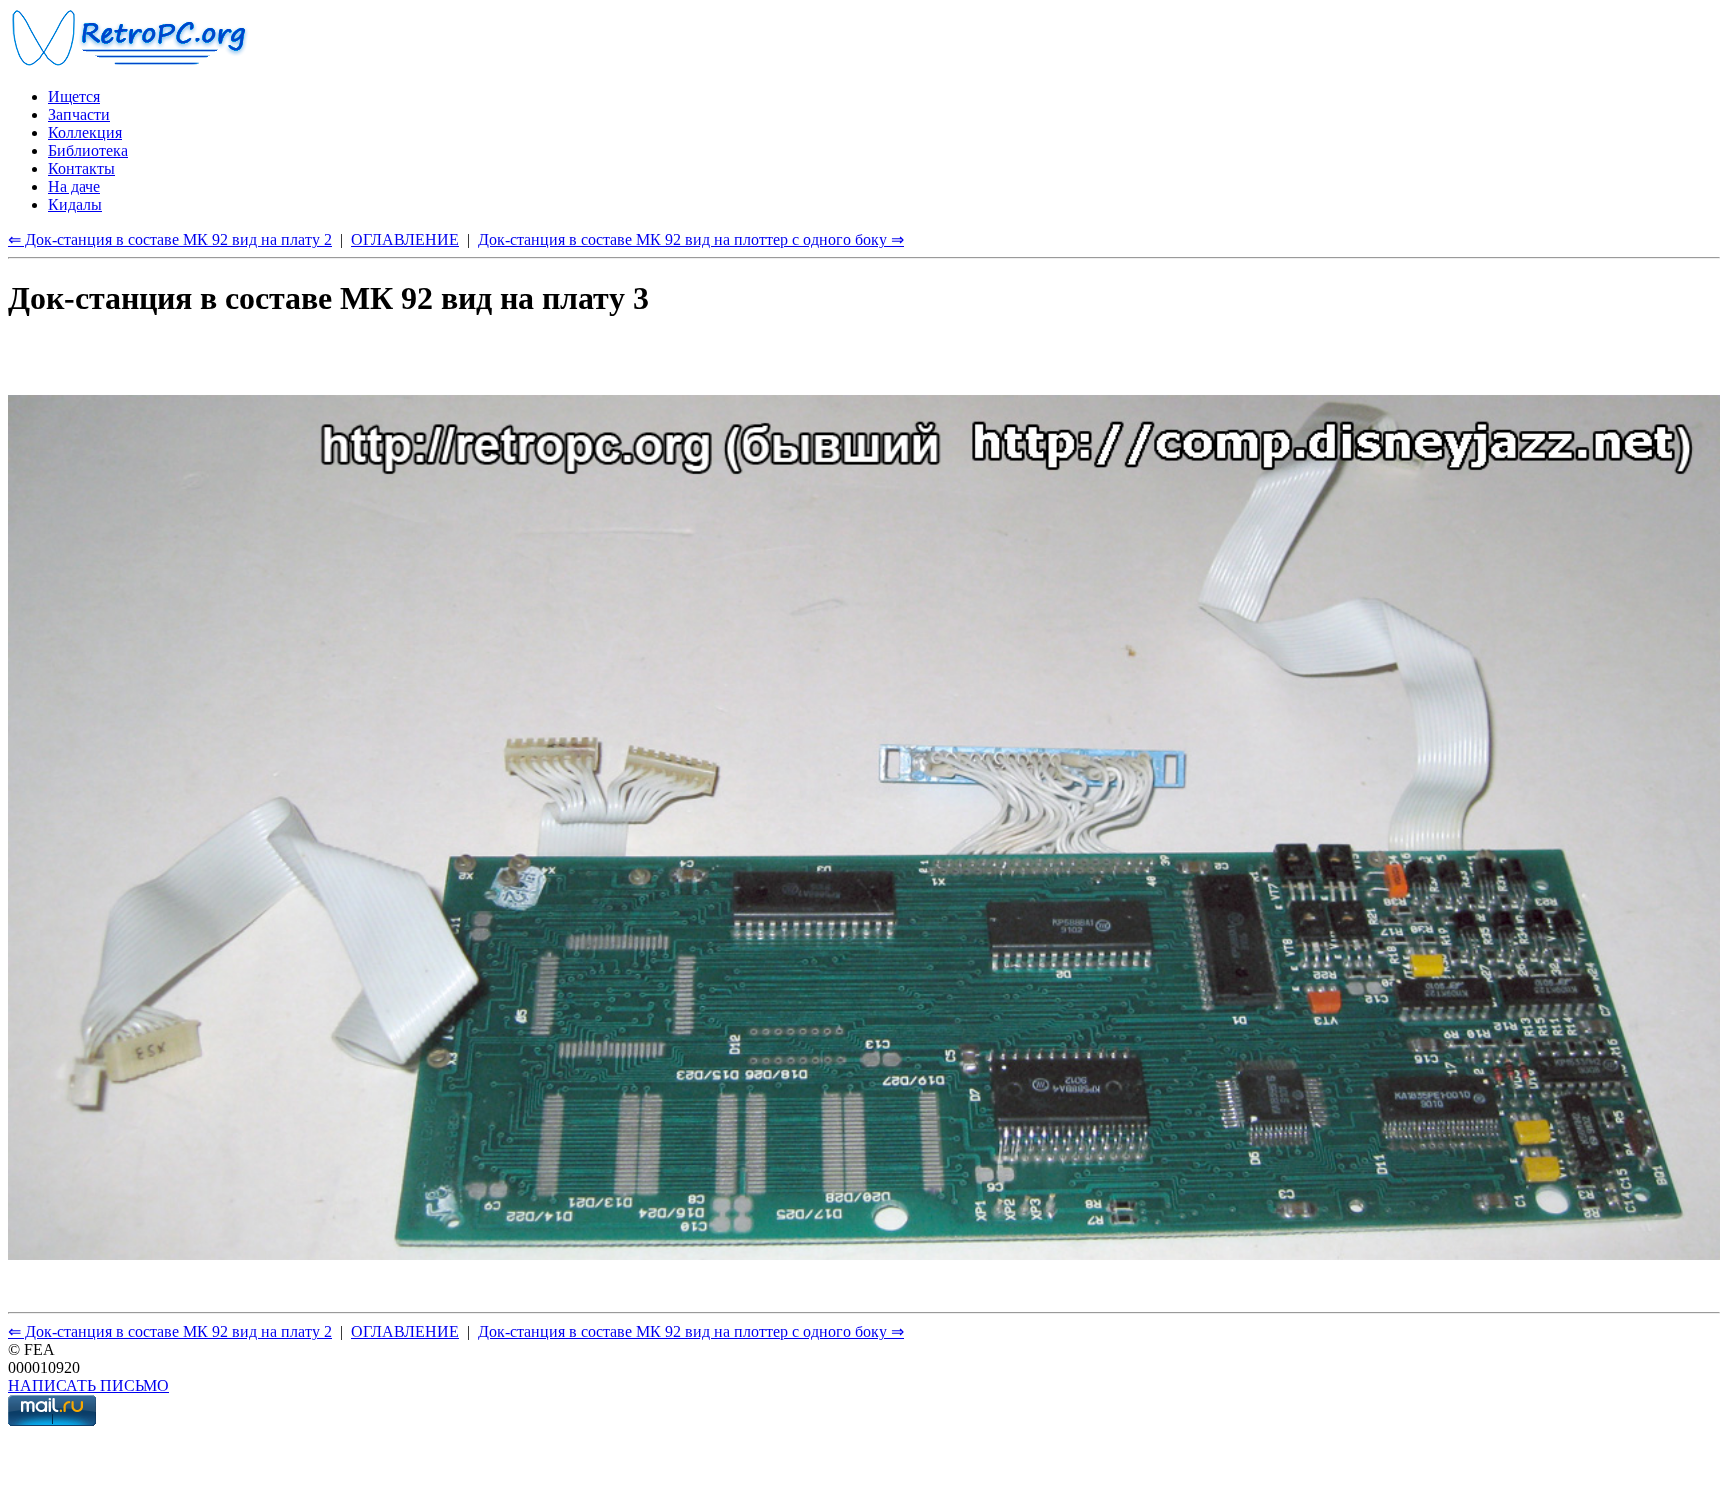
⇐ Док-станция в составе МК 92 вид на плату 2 (170, 239)
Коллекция (85, 132)
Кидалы (75, 204)
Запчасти (79, 114)
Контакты (81, 168)
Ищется (74, 96)
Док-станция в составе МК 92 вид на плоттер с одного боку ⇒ (691, 239)
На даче (74, 186)
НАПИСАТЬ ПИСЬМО (88, 1385)
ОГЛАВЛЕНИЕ (405, 239)
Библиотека (88, 150)
